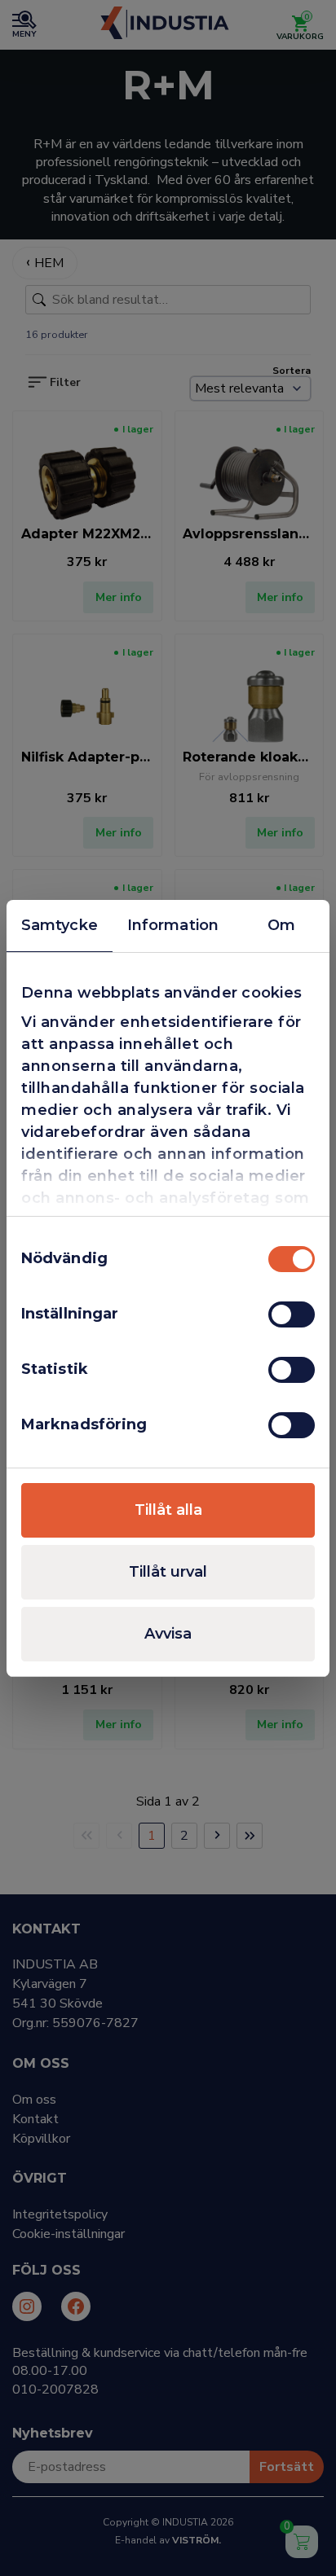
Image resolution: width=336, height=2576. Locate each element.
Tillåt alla (168, 1510)
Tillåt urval (168, 1572)
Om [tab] (281, 925)
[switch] (292, 1314)
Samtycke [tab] (60, 925)
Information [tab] (173, 925)
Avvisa (168, 1634)
